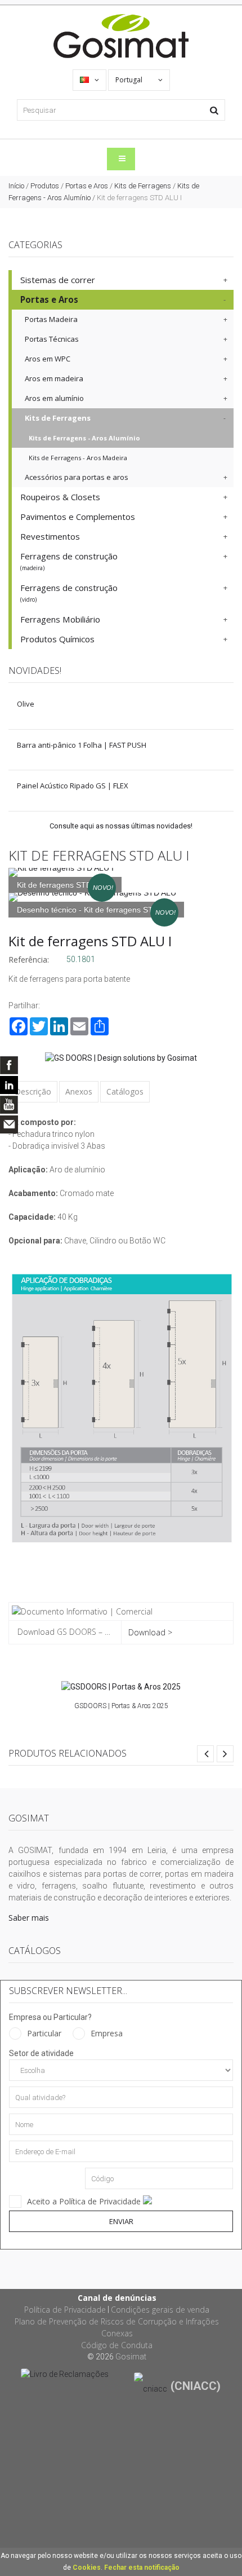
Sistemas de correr (58, 280)
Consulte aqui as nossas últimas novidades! (121, 826)
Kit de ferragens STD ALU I (90, 941)
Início (16, 186)
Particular (44, 2033)
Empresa (107, 2033)
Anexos (79, 1091)
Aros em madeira (54, 378)
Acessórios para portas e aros (77, 477)
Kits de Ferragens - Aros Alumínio (84, 438)
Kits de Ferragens (143, 186)
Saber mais (29, 1918)
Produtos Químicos (57, 639)
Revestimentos (50, 536)
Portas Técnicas (52, 339)
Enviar (121, 2221)
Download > (150, 1632)
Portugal (130, 80)
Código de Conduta (117, 2345)
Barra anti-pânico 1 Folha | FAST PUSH (82, 745)
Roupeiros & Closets (60, 497)
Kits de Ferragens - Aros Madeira (78, 458)
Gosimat (131, 2357)
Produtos (45, 186)
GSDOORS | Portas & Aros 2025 (121, 1706)
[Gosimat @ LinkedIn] (9, 1085)
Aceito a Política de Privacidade (85, 2201)
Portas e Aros (87, 186)
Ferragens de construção (69, 561)
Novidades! (35, 671)
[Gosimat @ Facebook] (9, 1065)
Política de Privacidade (65, 2310)
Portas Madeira (51, 319)
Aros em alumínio (54, 398)
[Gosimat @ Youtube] (9, 1105)
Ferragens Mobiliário (60, 619)
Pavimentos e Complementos (78, 517)
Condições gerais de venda (160, 2310)
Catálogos (125, 1091)
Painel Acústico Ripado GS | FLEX (73, 786)
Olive (26, 704)
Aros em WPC (48, 359)
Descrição (33, 1091)
